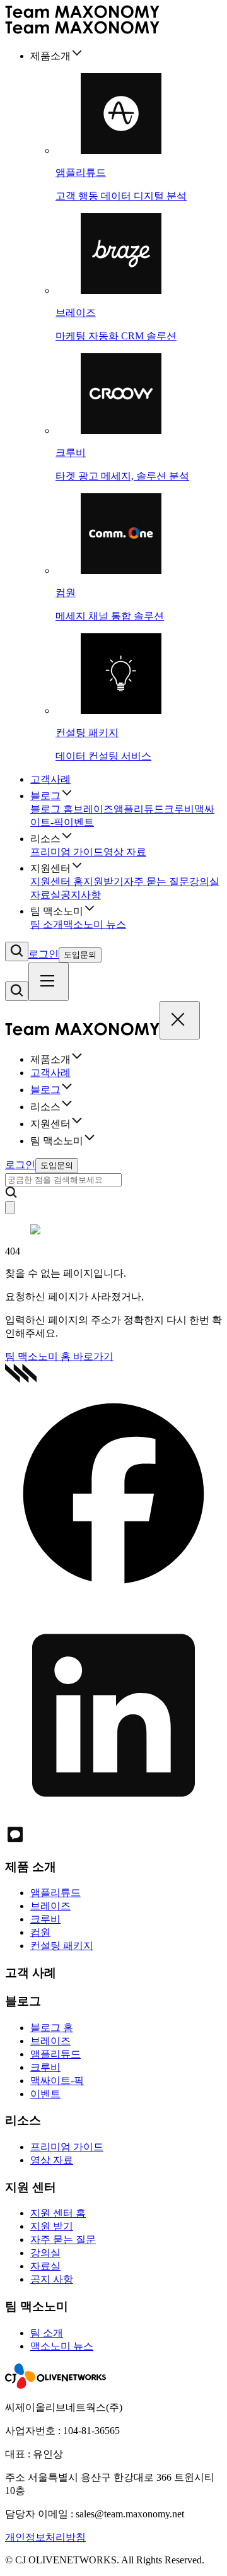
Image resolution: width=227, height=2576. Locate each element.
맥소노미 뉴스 (95, 924)
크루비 (179, 809)
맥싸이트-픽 (57, 2081)
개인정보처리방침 (45, 2537)
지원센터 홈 (57, 881)
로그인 (44, 954)
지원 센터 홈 (58, 2213)
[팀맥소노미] (82, 1032)
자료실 (45, 895)
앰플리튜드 (139, 809)
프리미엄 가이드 (67, 852)
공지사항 (81, 895)
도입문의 (80, 955)
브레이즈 (93, 809)
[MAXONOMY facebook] (113, 1599)
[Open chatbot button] (10, 1208)
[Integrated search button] (17, 951)
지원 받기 (52, 2226)
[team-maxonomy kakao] (15, 1841)
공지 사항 (52, 2279)
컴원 (40, 1932)
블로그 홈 (52, 809)
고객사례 (50, 779)
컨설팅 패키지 (62, 1946)
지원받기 (103, 881)
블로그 (45, 796)
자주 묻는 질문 (156, 881)
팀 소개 (47, 924)
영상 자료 (125, 852)
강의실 (204, 881)
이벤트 (79, 822)
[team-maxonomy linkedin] (113, 1818)
